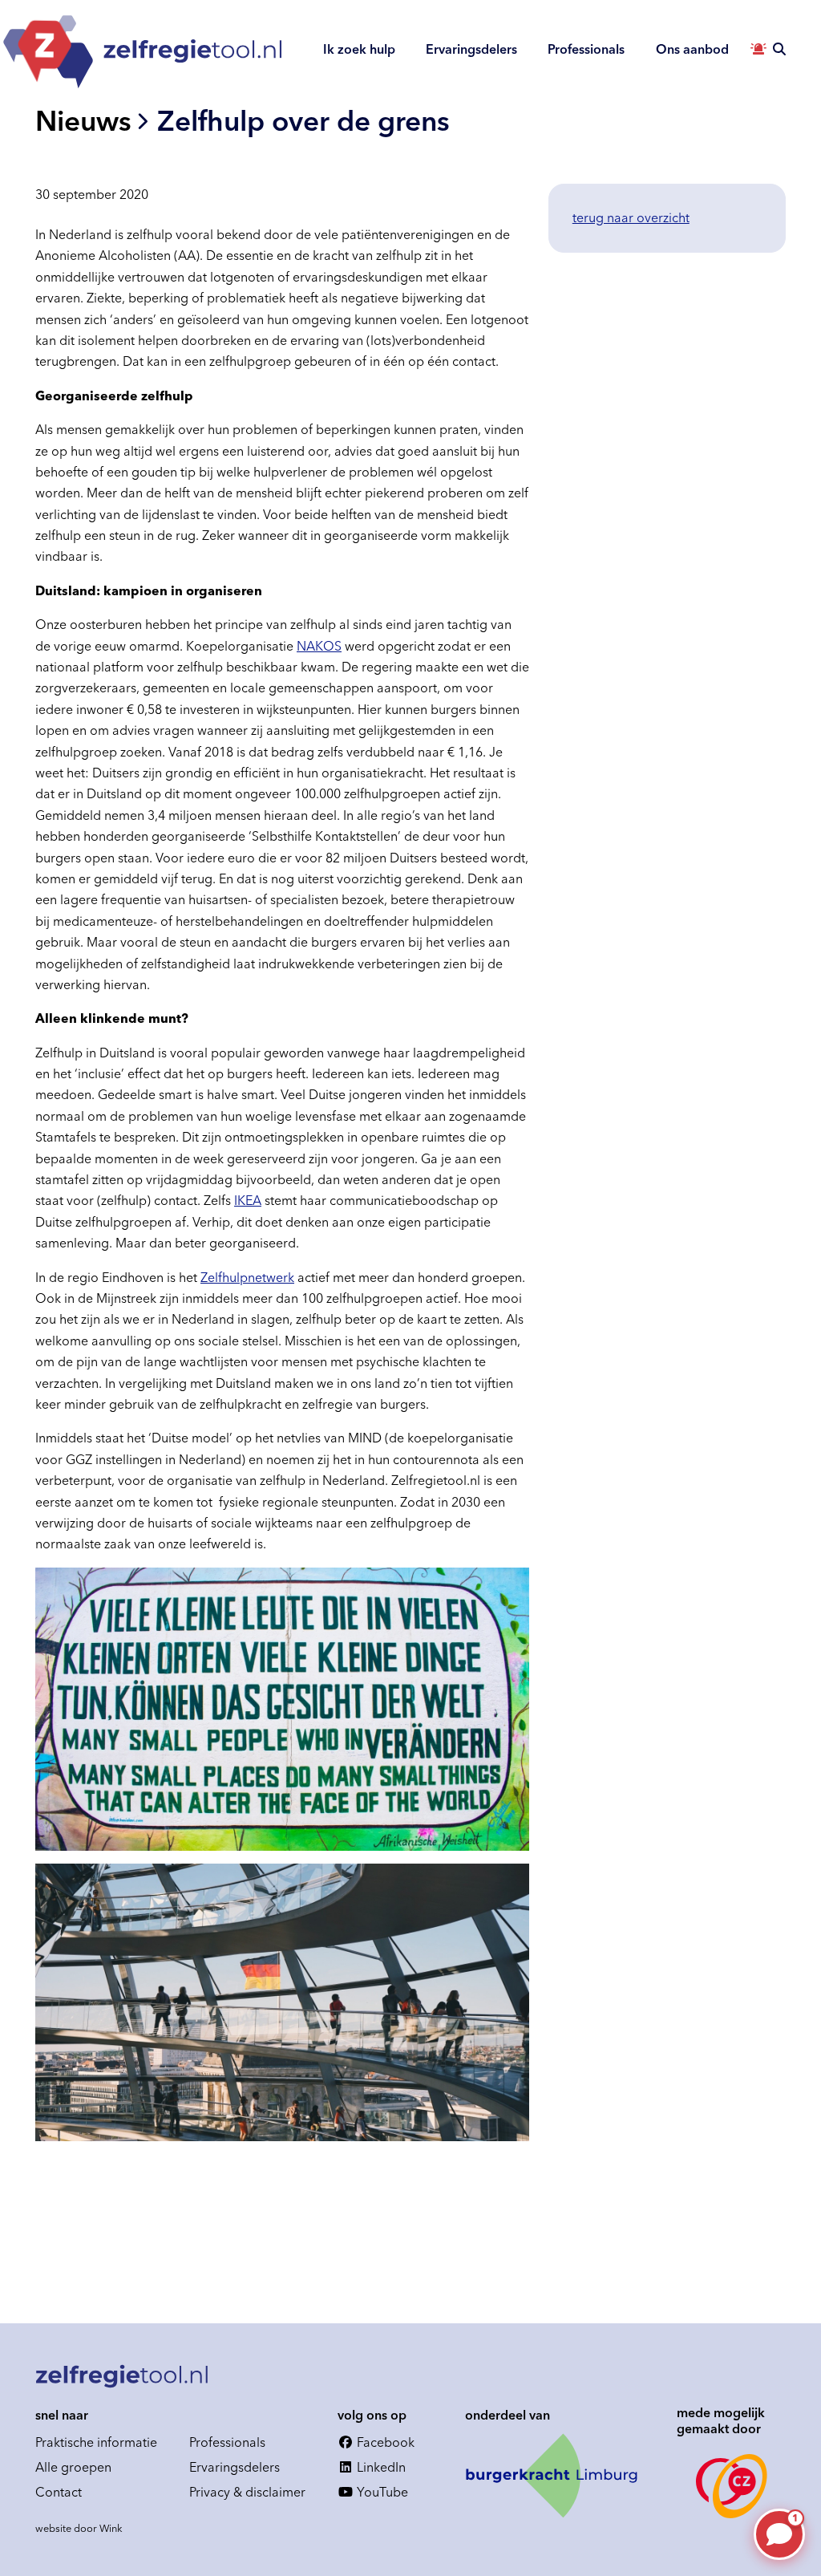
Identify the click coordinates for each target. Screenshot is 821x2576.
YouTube (381, 2492)
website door (79, 2528)
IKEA (248, 1200)
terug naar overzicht (631, 217)
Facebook (384, 2442)
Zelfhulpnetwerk (247, 1277)
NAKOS (319, 646)
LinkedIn (380, 2467)
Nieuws (83, 121)
